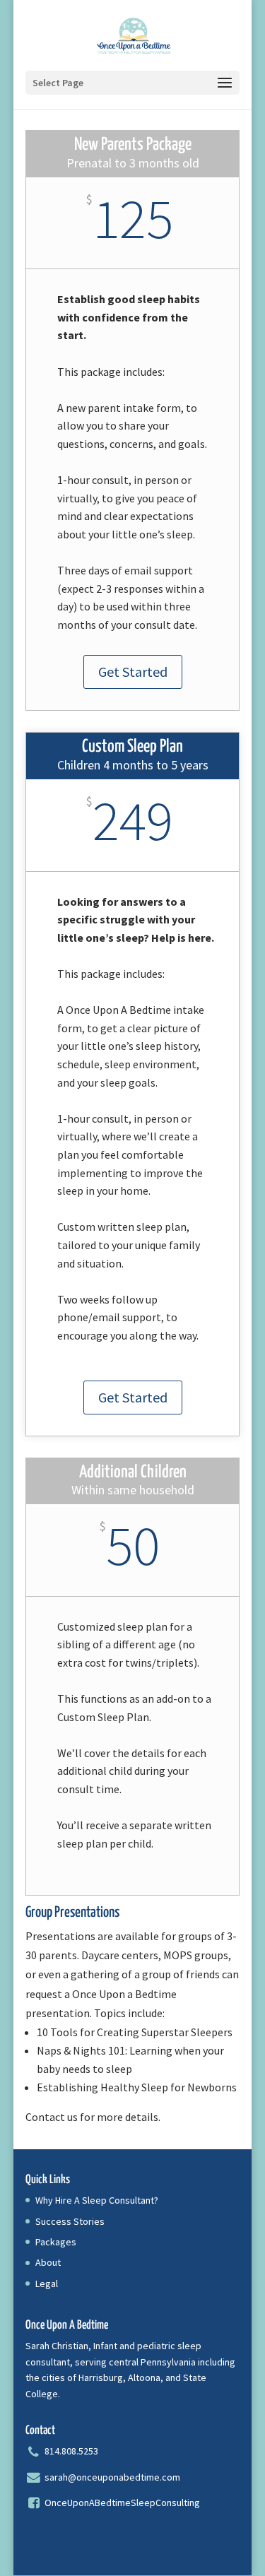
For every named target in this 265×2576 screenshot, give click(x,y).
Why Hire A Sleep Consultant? (97, 2200)
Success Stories (70, 2221)
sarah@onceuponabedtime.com (112, 2477)
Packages (56, 2242)
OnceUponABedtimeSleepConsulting (121, 2503)
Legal (47, 2283)
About (48, 2262)
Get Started (133, 672)
